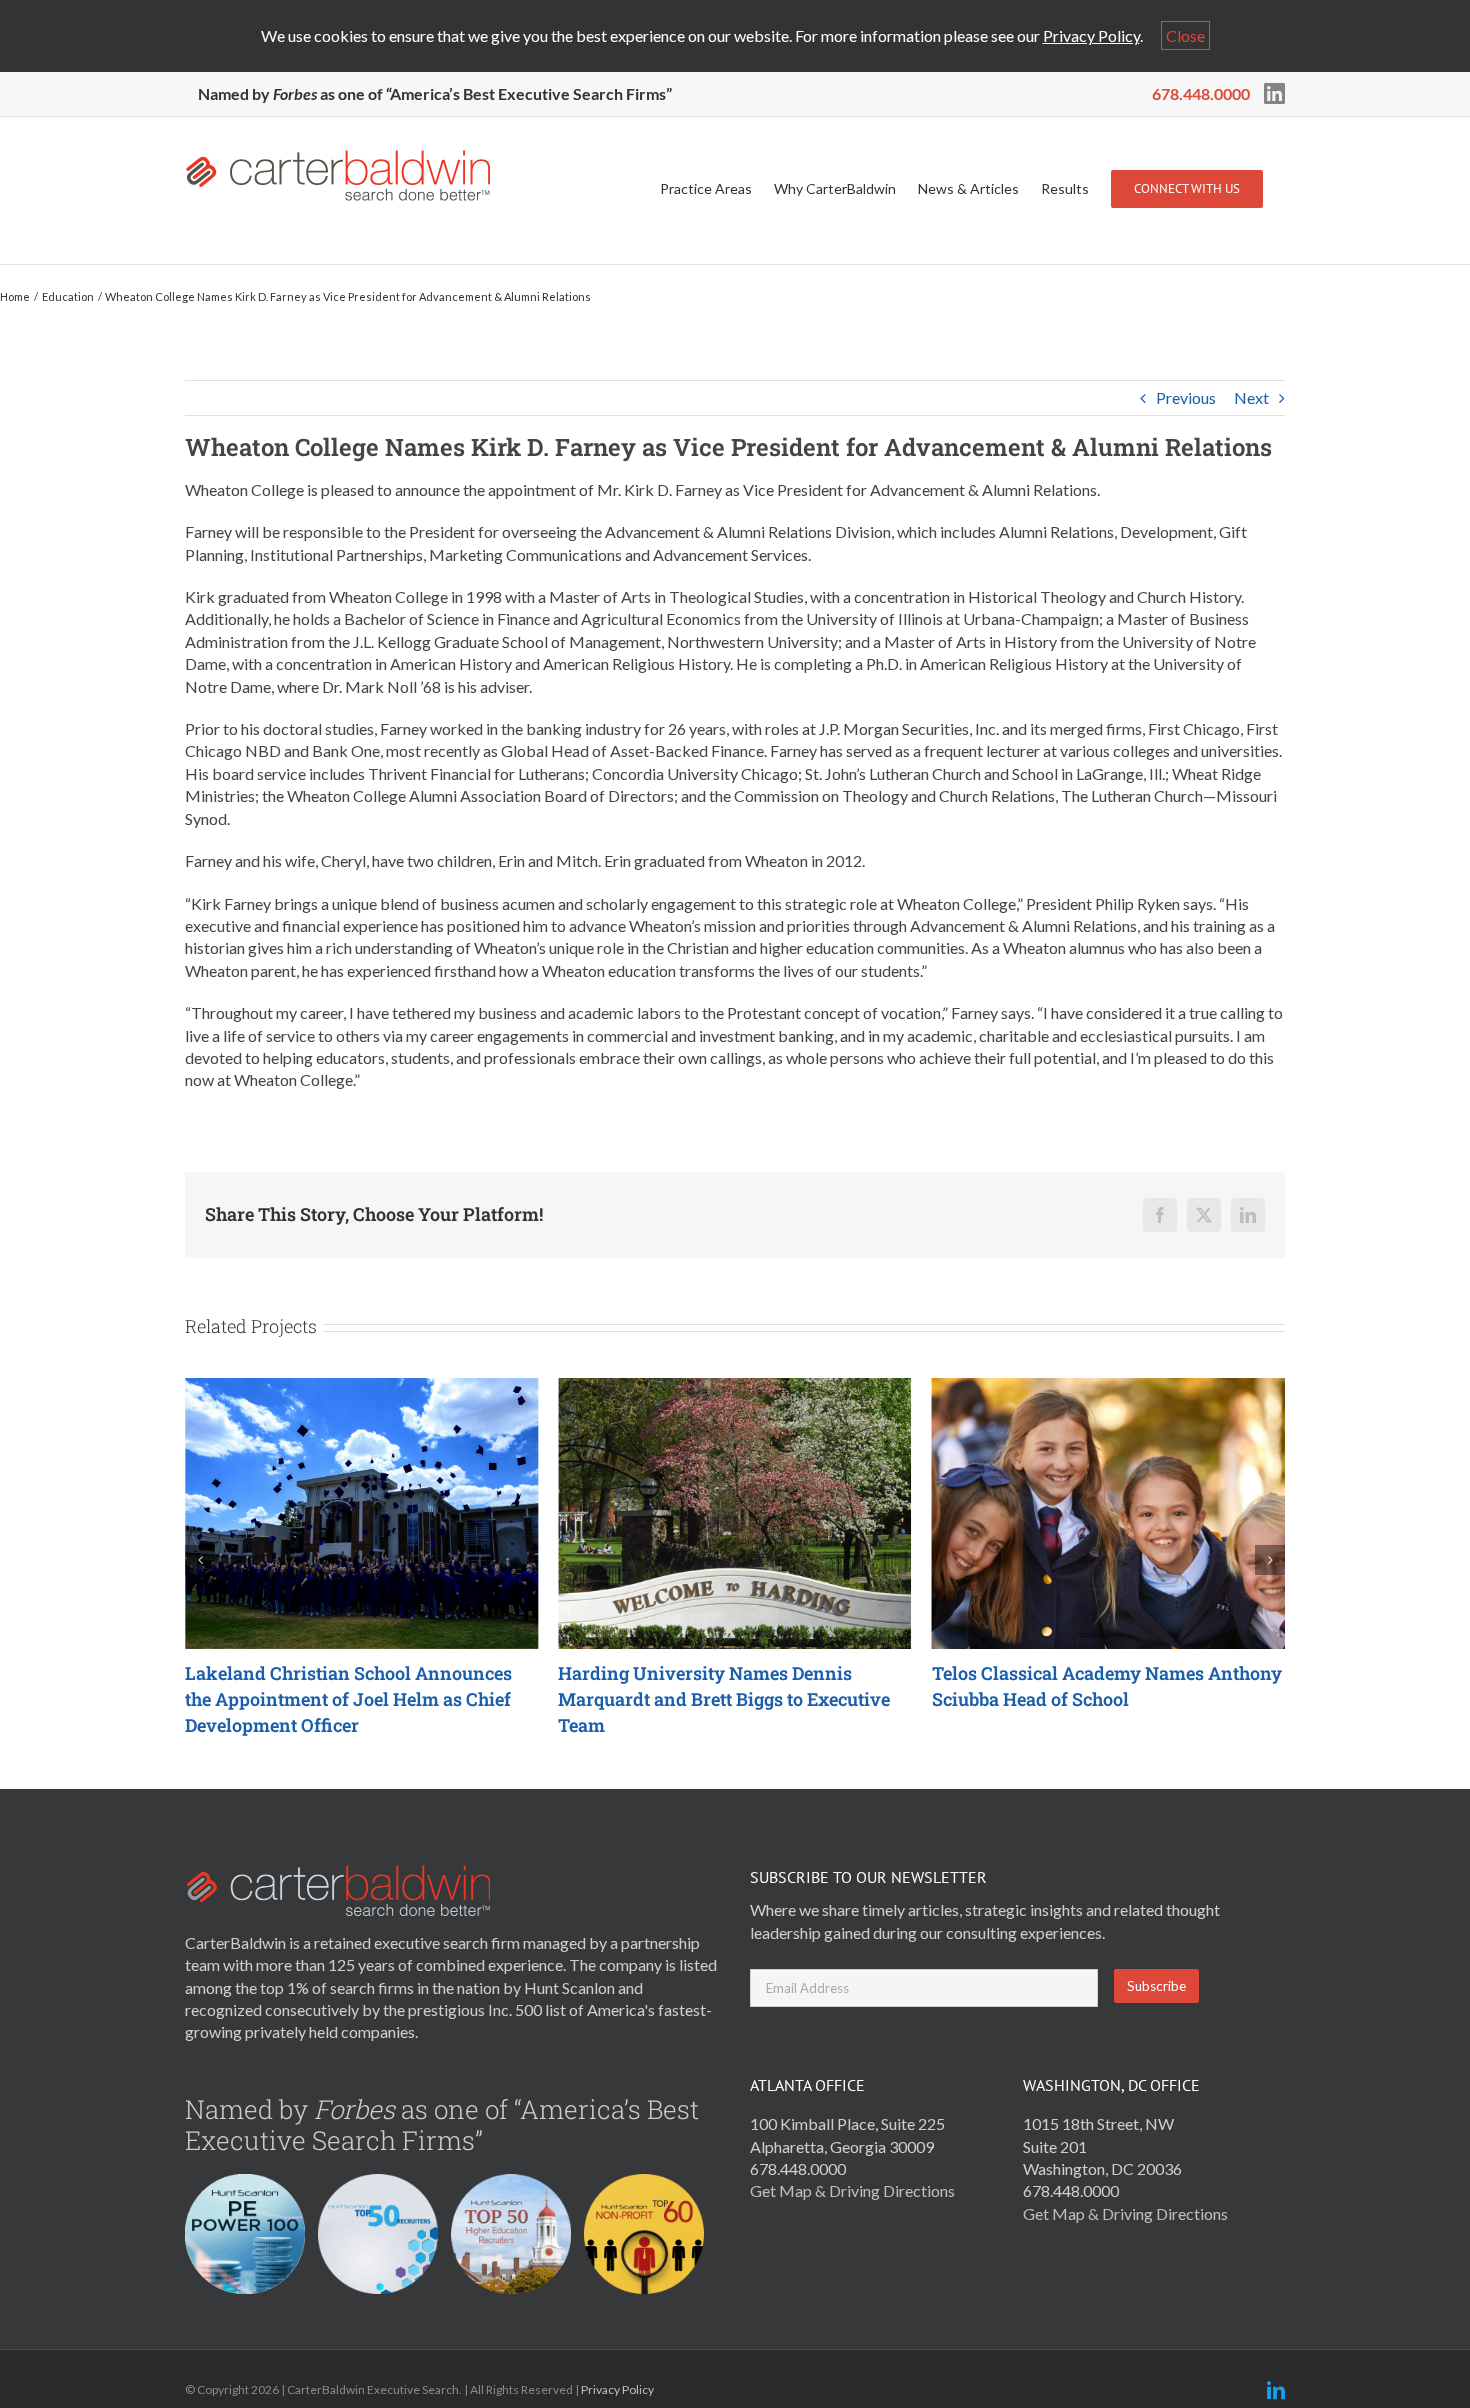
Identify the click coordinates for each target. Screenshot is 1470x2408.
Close (1185, 35)
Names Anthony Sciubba (742, 1686)
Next (1251, 397)
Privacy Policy (1091, 35)
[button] (200, 1560)
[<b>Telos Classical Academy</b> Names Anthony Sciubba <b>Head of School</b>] (743, 1387)
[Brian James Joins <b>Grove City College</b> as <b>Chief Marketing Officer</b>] (1117, 1387)
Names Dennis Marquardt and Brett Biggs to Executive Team (360, 1698)
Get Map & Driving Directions (852, 2190)
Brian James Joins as (1112, 1686)
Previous (1186, 397)
